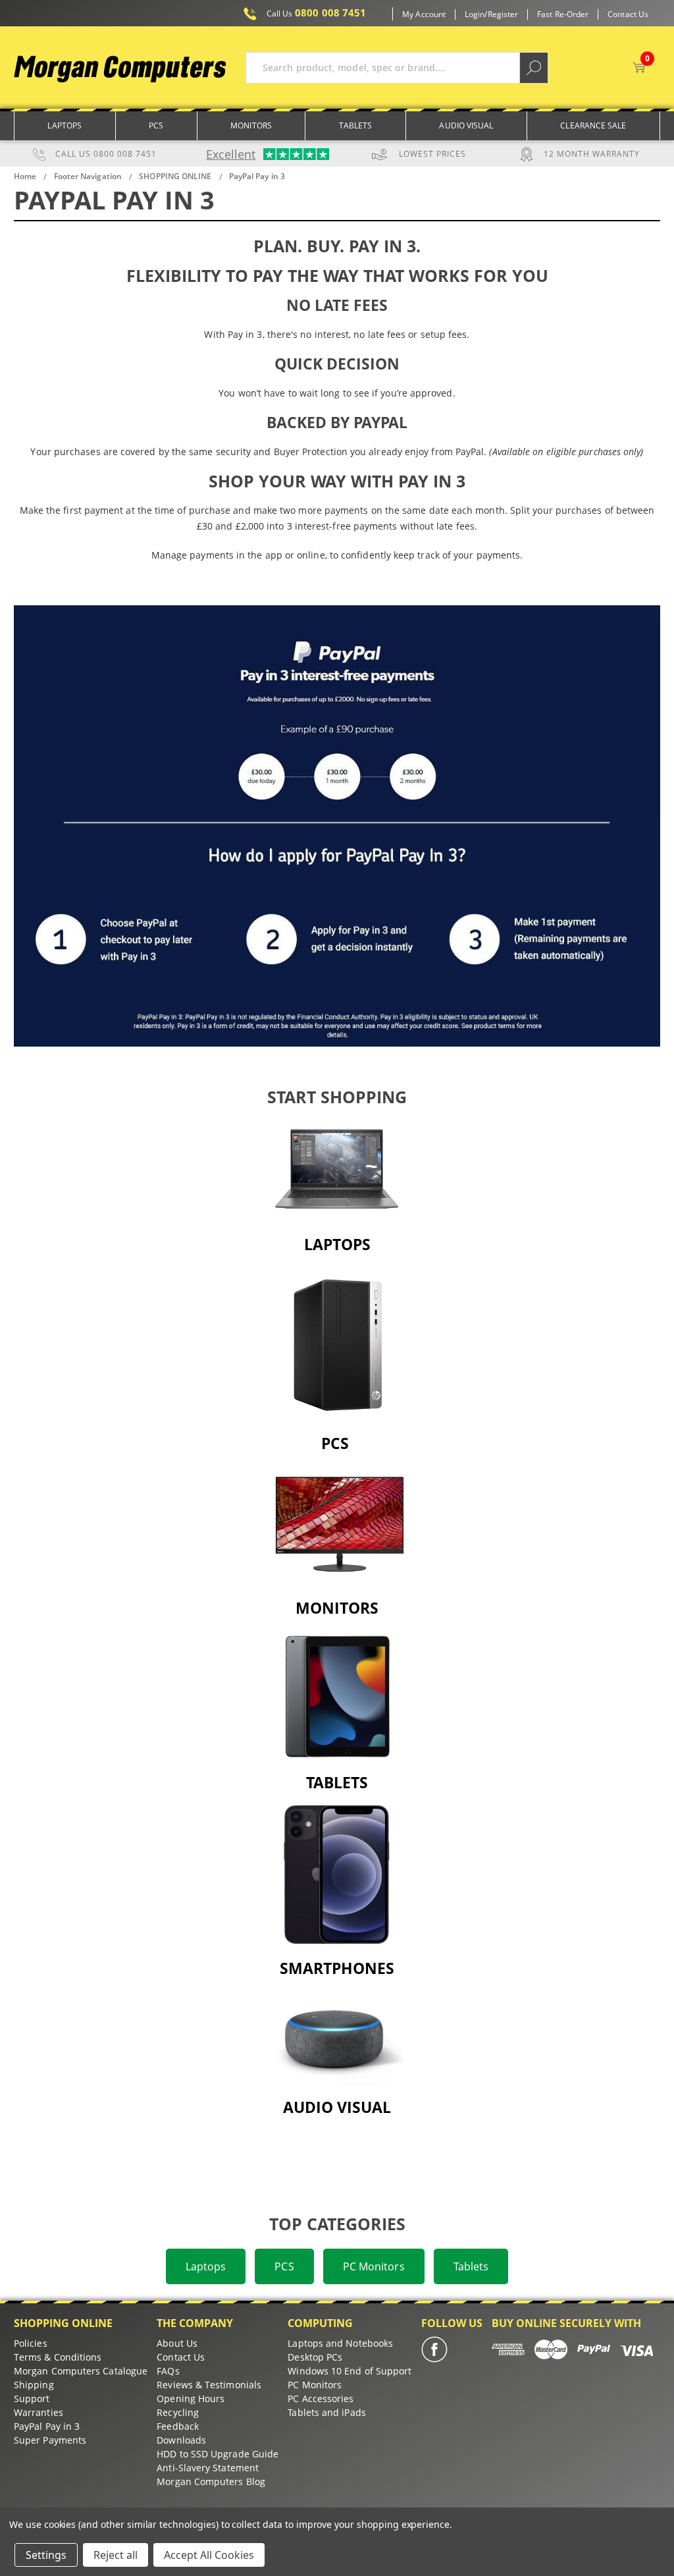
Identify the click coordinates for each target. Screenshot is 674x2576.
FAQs (168, 2371)
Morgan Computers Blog (211, 2481)
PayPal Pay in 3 (47, 2426)
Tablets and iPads (326, 2412)
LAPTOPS (337, 1244)
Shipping (34, 2385)
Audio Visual (466, 125)
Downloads (181, 2440)
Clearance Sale (593, 125)
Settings (46, 2555)
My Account (424, 14)
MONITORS (337, 1608)
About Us (177, 2343)
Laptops (65, 125)
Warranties (39, 2412)
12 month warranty (592, 154)
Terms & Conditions (58, 2357)
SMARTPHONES (337, 1968)
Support (32, 2398)
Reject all (116, 2555)
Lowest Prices (432, 154)
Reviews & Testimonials (209, 2385)
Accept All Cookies (209, 2555)
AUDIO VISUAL (337, 2107)
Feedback (178, 2426)
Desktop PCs (315, 2357)
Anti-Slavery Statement (208, 2468)
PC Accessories (321, 2398)
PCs (156, 125)
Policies (31, 2343)
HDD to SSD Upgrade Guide (218, 2454)
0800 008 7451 (317, 13)
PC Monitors (374, 2266)
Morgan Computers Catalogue (81, 2371)
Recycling (178, 2412)
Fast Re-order (563, 14)
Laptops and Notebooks (340, 2343)
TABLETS (337, 1782)
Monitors (251, 125)
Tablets (356, 125)
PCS (284, 2266)
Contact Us (628, 14)
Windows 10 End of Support (350, 2371)
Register (503, 14)
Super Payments (50, 2440)
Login (475, 14)
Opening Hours (191, 2398)
